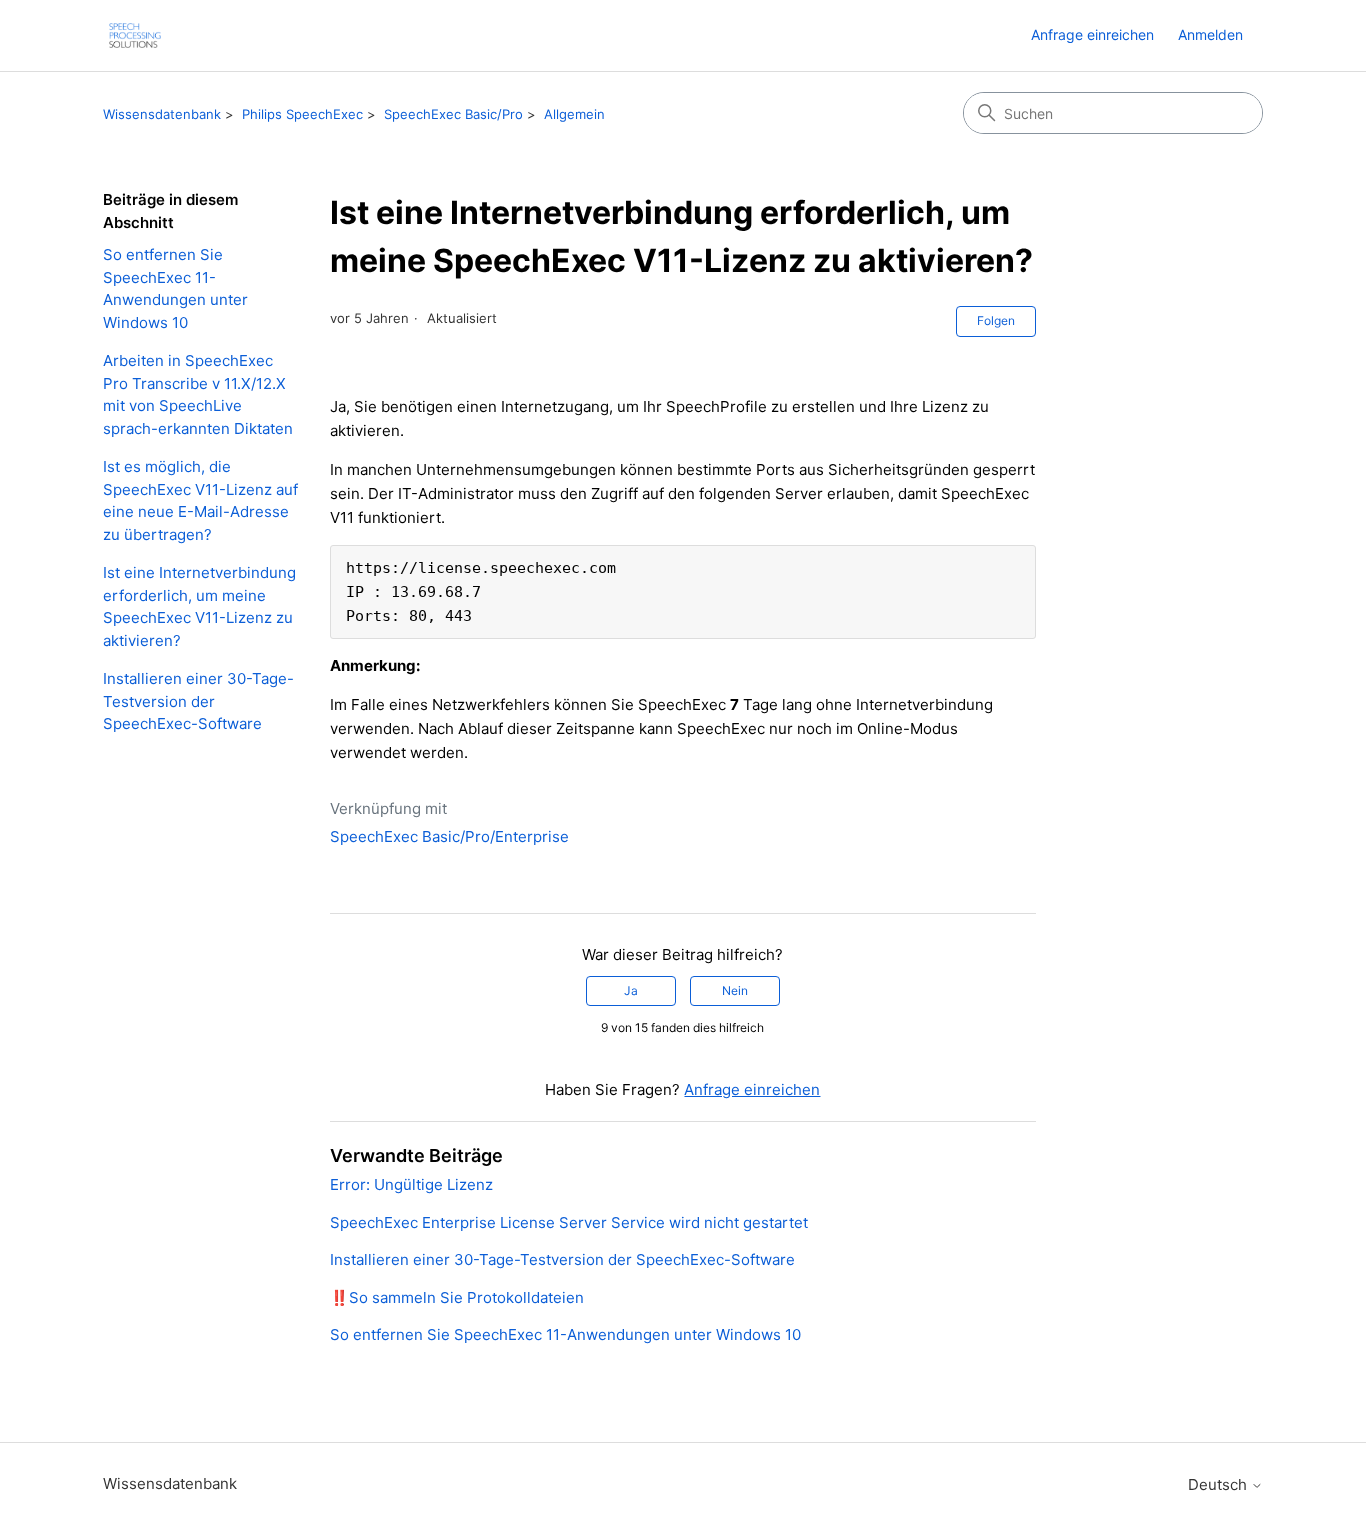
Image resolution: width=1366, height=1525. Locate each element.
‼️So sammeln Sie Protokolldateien (457, 1297)
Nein (735, 990)
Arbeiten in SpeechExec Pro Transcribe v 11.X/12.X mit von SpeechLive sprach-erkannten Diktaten (198, 394)
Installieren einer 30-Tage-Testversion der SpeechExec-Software (198, 701)
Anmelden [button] (1210, 34)
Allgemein (574, 114)
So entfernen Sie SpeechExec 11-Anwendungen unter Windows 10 (175, 288)
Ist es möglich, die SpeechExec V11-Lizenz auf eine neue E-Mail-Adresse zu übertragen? (200, 500)
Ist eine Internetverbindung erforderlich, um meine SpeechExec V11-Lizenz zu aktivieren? (199, 606)
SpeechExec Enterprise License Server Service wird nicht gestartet (569, 1222)
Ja (631, 990)
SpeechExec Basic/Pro (453, 114)
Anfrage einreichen (1092, 34)
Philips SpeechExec (302, 114)
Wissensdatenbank (162, 114)
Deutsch (1219, 1484)
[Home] (135, 35)
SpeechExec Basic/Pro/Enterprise (449, 836)
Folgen (996, 320)
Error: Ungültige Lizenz (411, 1184)
